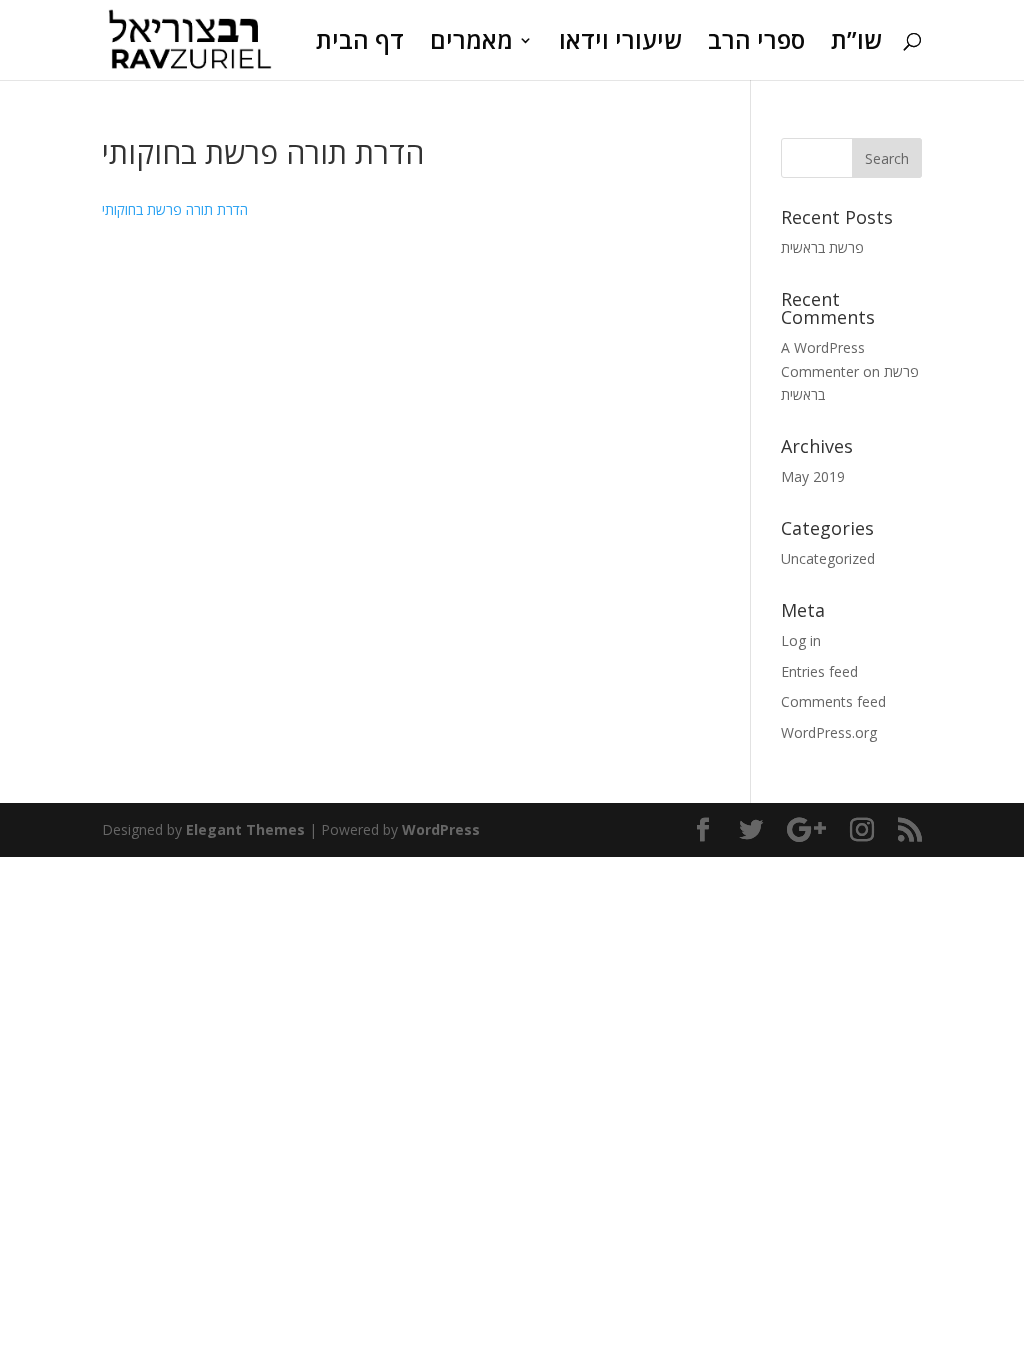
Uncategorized (828, 558)
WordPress (441, 829)
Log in (801, 640)
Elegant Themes (245, 829)
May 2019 (813, 476)
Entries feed (819, 671)
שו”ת (856, 44)
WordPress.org (829, 732)
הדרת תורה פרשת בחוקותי (175, 209)
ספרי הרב (756, 44)
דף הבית (360, 44)
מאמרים (471, 44)
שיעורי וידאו (620, 44)
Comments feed (833, 701)
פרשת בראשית (822, 247)
